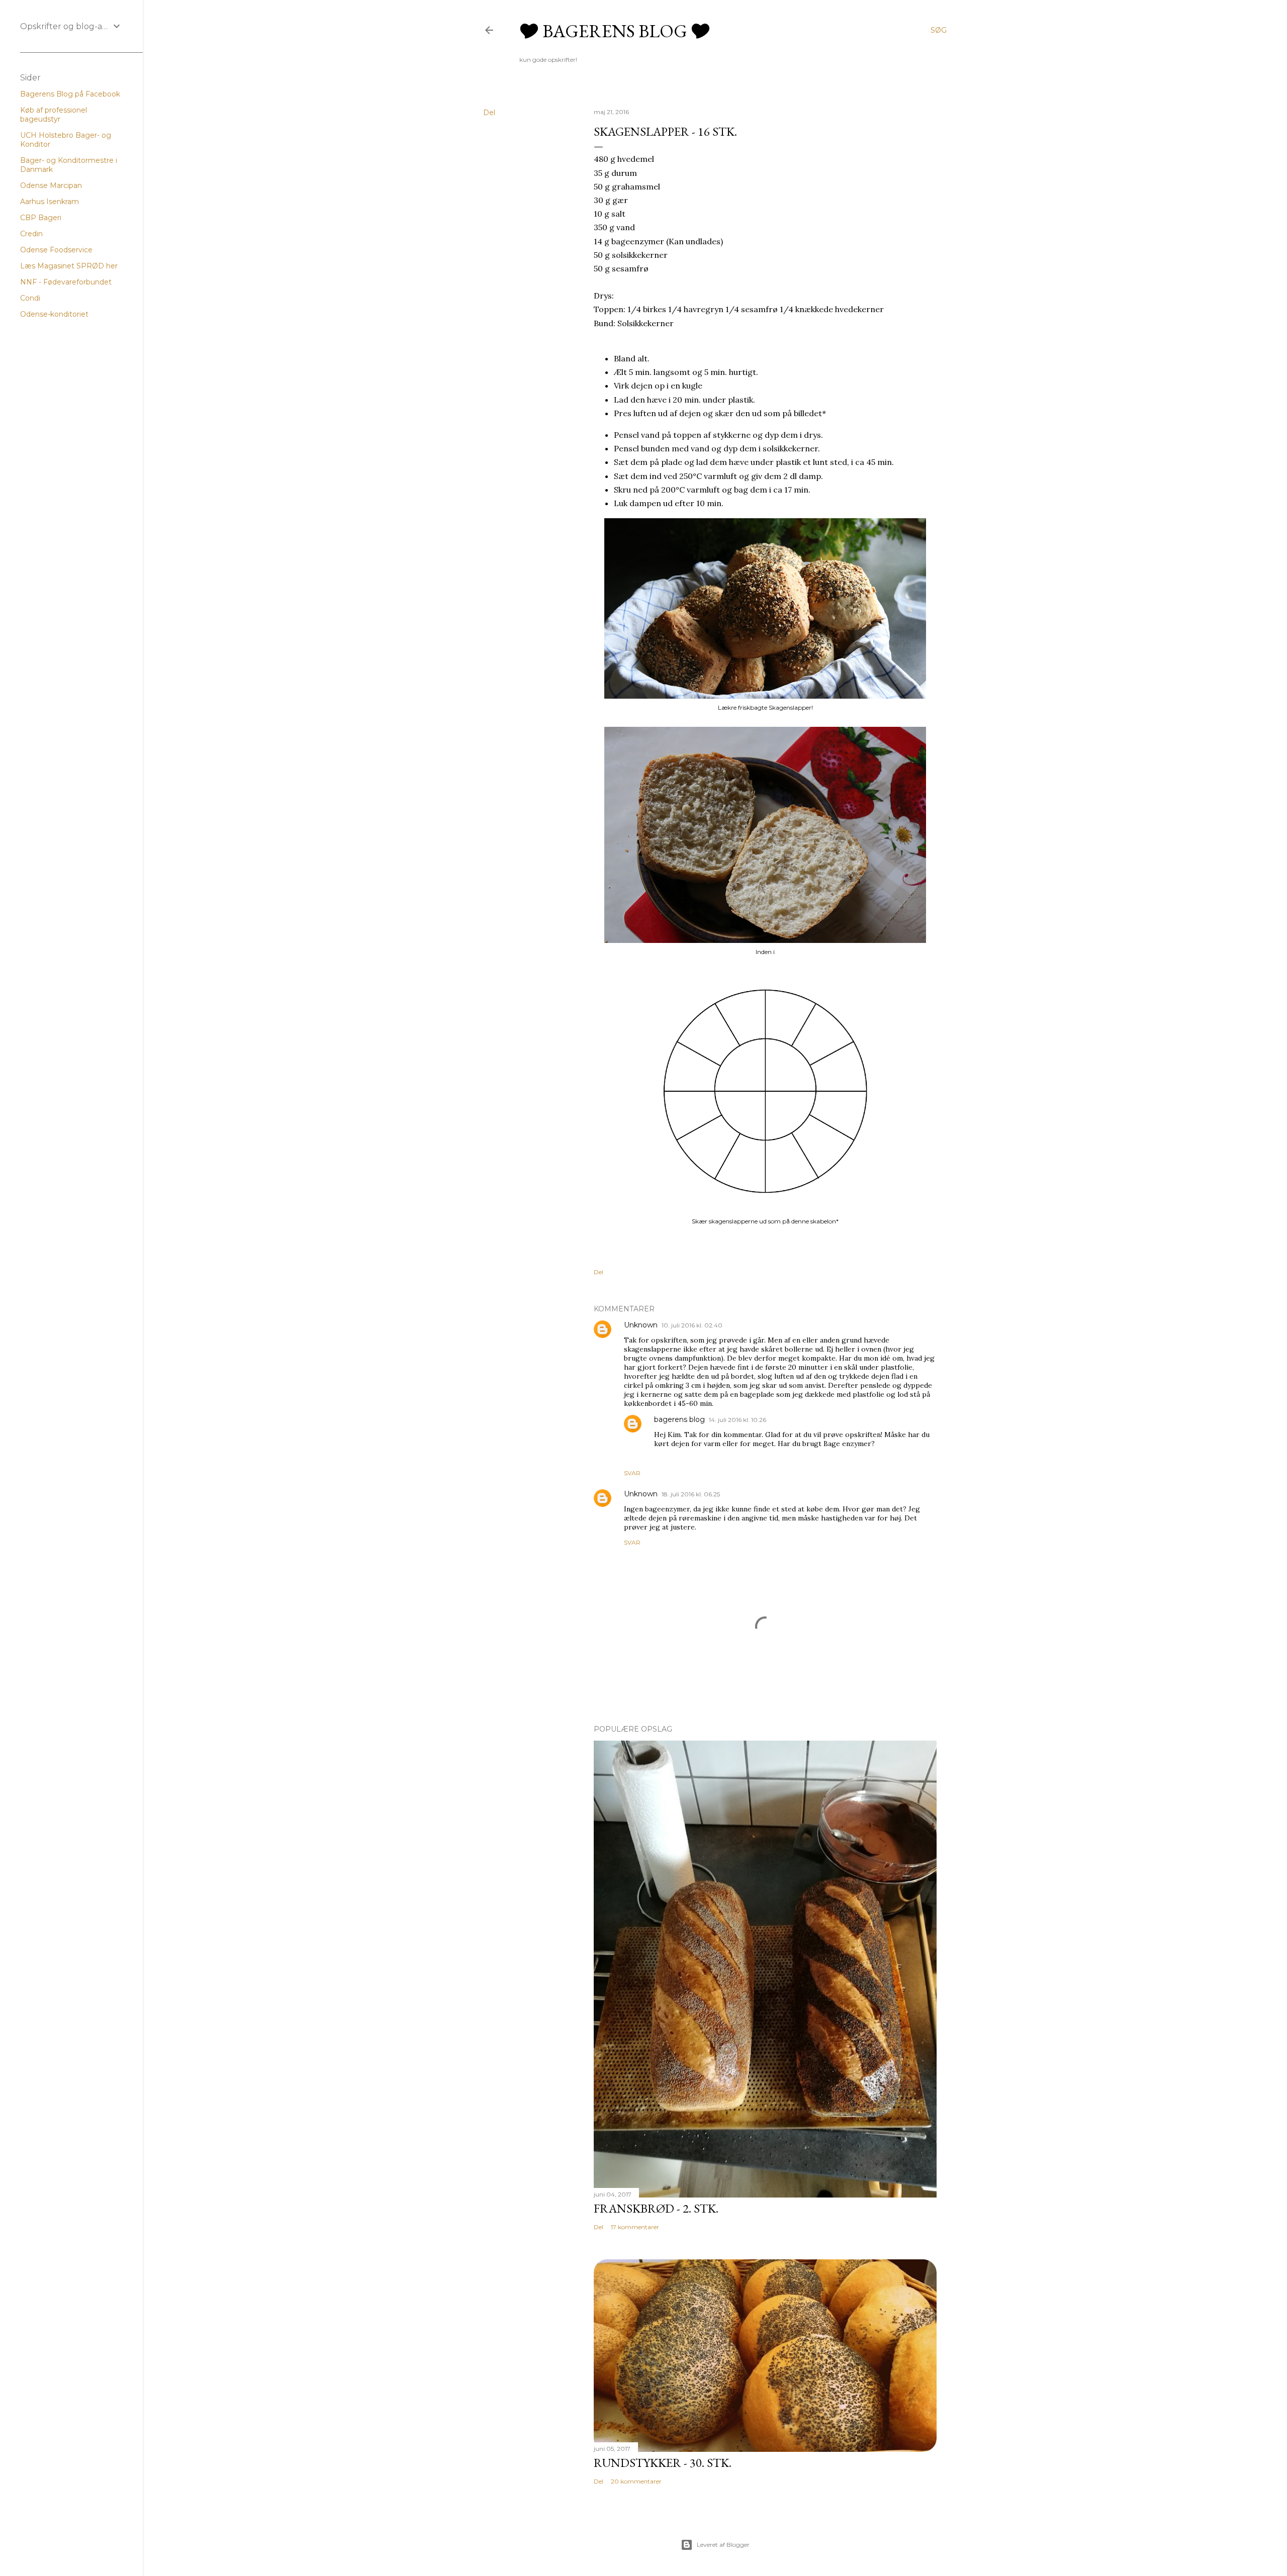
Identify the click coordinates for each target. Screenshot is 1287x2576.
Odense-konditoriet (54, 314)
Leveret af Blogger (723, 2545)
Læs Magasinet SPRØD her (69, 266)
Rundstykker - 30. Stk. (663, 2463)
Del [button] (489, 113)
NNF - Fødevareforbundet (66, 282)
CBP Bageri (41, 218)
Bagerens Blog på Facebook (70, 94)
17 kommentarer (635, 2227)
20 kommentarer (636, 2481)
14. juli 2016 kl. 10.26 (738, 1420)
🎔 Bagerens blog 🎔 (615, 31)
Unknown (641, 1325)
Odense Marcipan (51, 185)
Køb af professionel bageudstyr (54, 115)
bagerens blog (679, 1419)
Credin (31, 234)
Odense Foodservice (56, 250)
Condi (30, 298)
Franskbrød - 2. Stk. (656, 2208)
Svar (632, 1473)
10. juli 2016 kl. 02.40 (692, 1325)
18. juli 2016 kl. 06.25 (691, 1494)
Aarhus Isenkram (50, 202)
